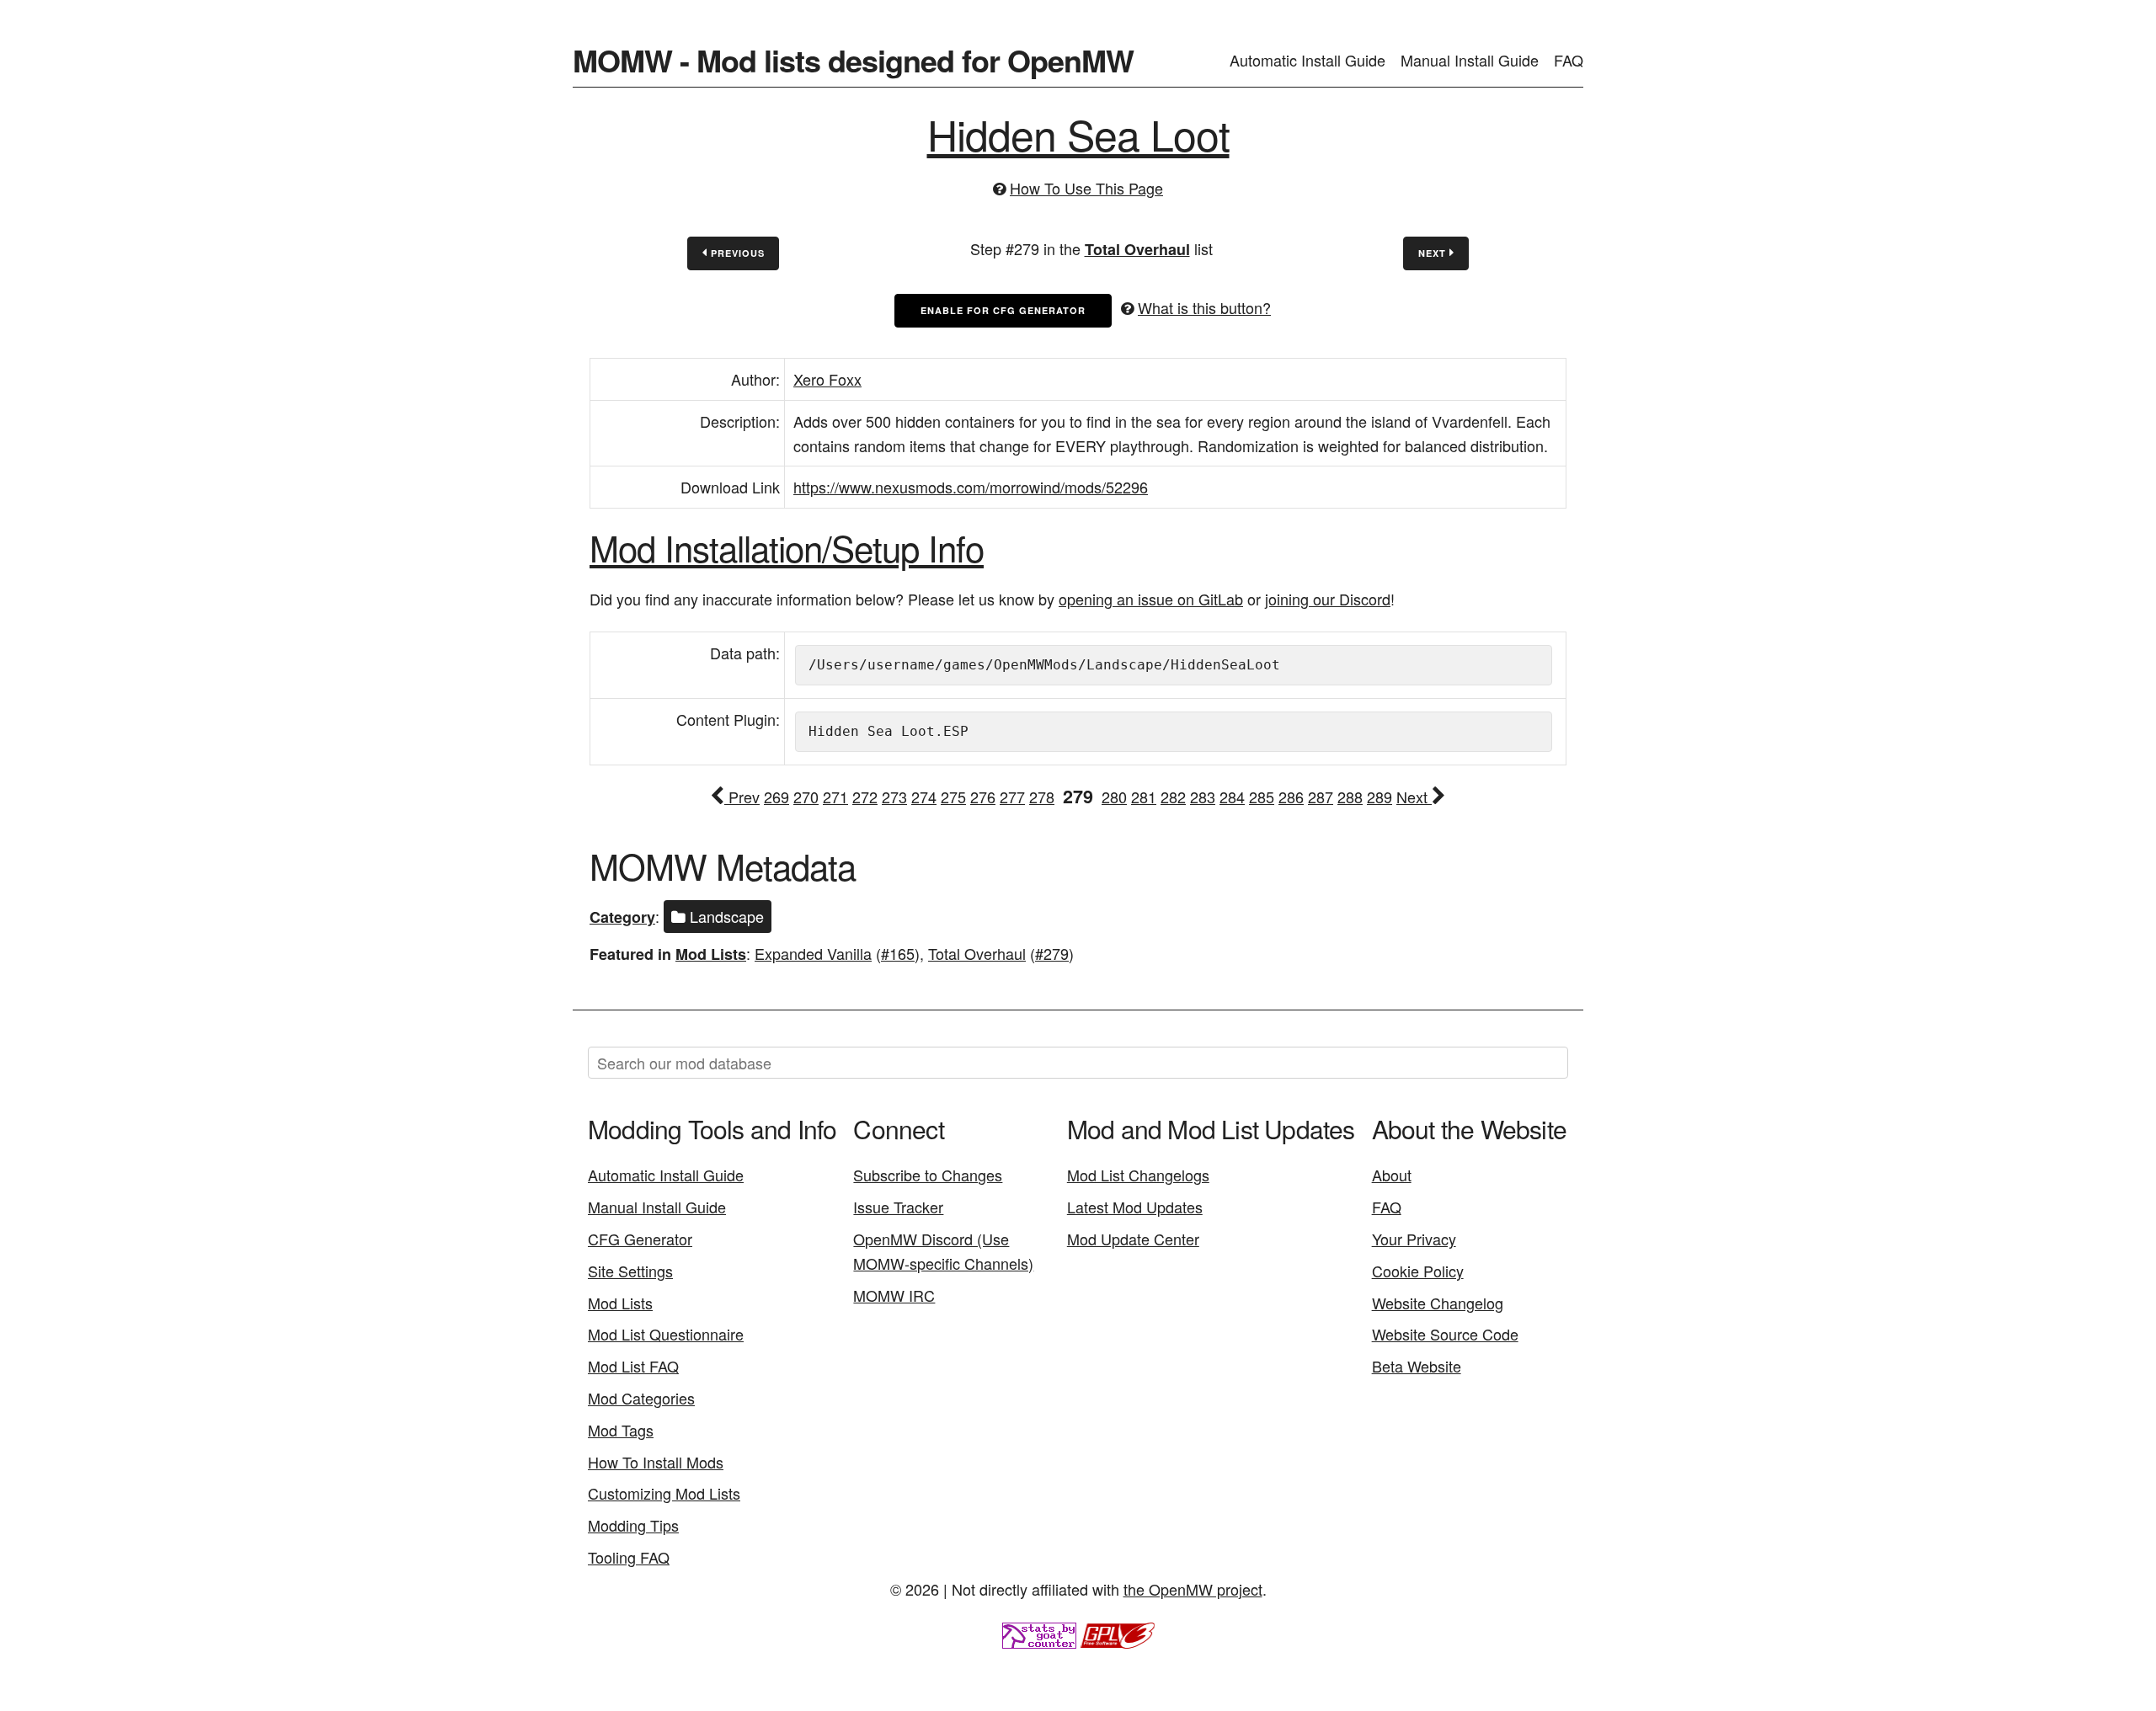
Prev (742, 797)
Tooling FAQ (629, 1557)
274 (924, 797)
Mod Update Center (1133, 1239)
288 (1350, 797)
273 (894, 797)
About (1392, 1175)
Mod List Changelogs (1138, 1175)
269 (776, 797)
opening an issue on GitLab (1151, 599)
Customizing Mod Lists (664, 1493)
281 (1144, 797)
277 (1012, 797)
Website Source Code (1445, 1334)
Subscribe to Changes (928, 1175)
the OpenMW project (1193, 1589)
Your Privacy (1414, 1239)
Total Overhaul (1137, 249)
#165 (898, 953)
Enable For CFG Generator (1003, 310)
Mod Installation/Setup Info (787, 547)
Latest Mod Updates (1135, 1207)
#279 (1052, 953)
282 (1173, 797)
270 (806, 797)
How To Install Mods (656, 1462)
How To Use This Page (1086, 188)
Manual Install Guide (1470, 60)
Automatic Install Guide (1307, 60)
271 (835, 797)
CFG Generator (640, 1239)
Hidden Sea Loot (1078, 133)
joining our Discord (1328, 599)
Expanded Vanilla (813, 953)
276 (983, 797)
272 (865, 797)
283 (1203, 797)
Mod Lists (711, 954)
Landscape (725, 916)
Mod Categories (641, 1398)
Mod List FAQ (633, 1366)
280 (1114, 797)
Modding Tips (633, 1525)
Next (1434, 253)
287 (1321, 797)
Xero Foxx (827, 379)
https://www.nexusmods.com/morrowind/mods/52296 (971, 487)
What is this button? (1204, 307)
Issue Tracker (898, 1207)
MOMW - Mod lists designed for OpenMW (853, 60)
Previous (736, 253)
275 (953, 797)
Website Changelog (1438, 1303)
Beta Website (1417, 1366)
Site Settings (630, 1271)
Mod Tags (621, 1430)
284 (1232, 797)
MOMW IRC (894, 1295)
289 (1380, 797)
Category (622, 917)
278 (1042, 797)
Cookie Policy (1418, 1271)
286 (1291, 797)
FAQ (1569, 60)
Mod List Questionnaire (666, 1334)
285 (1262, 797)
